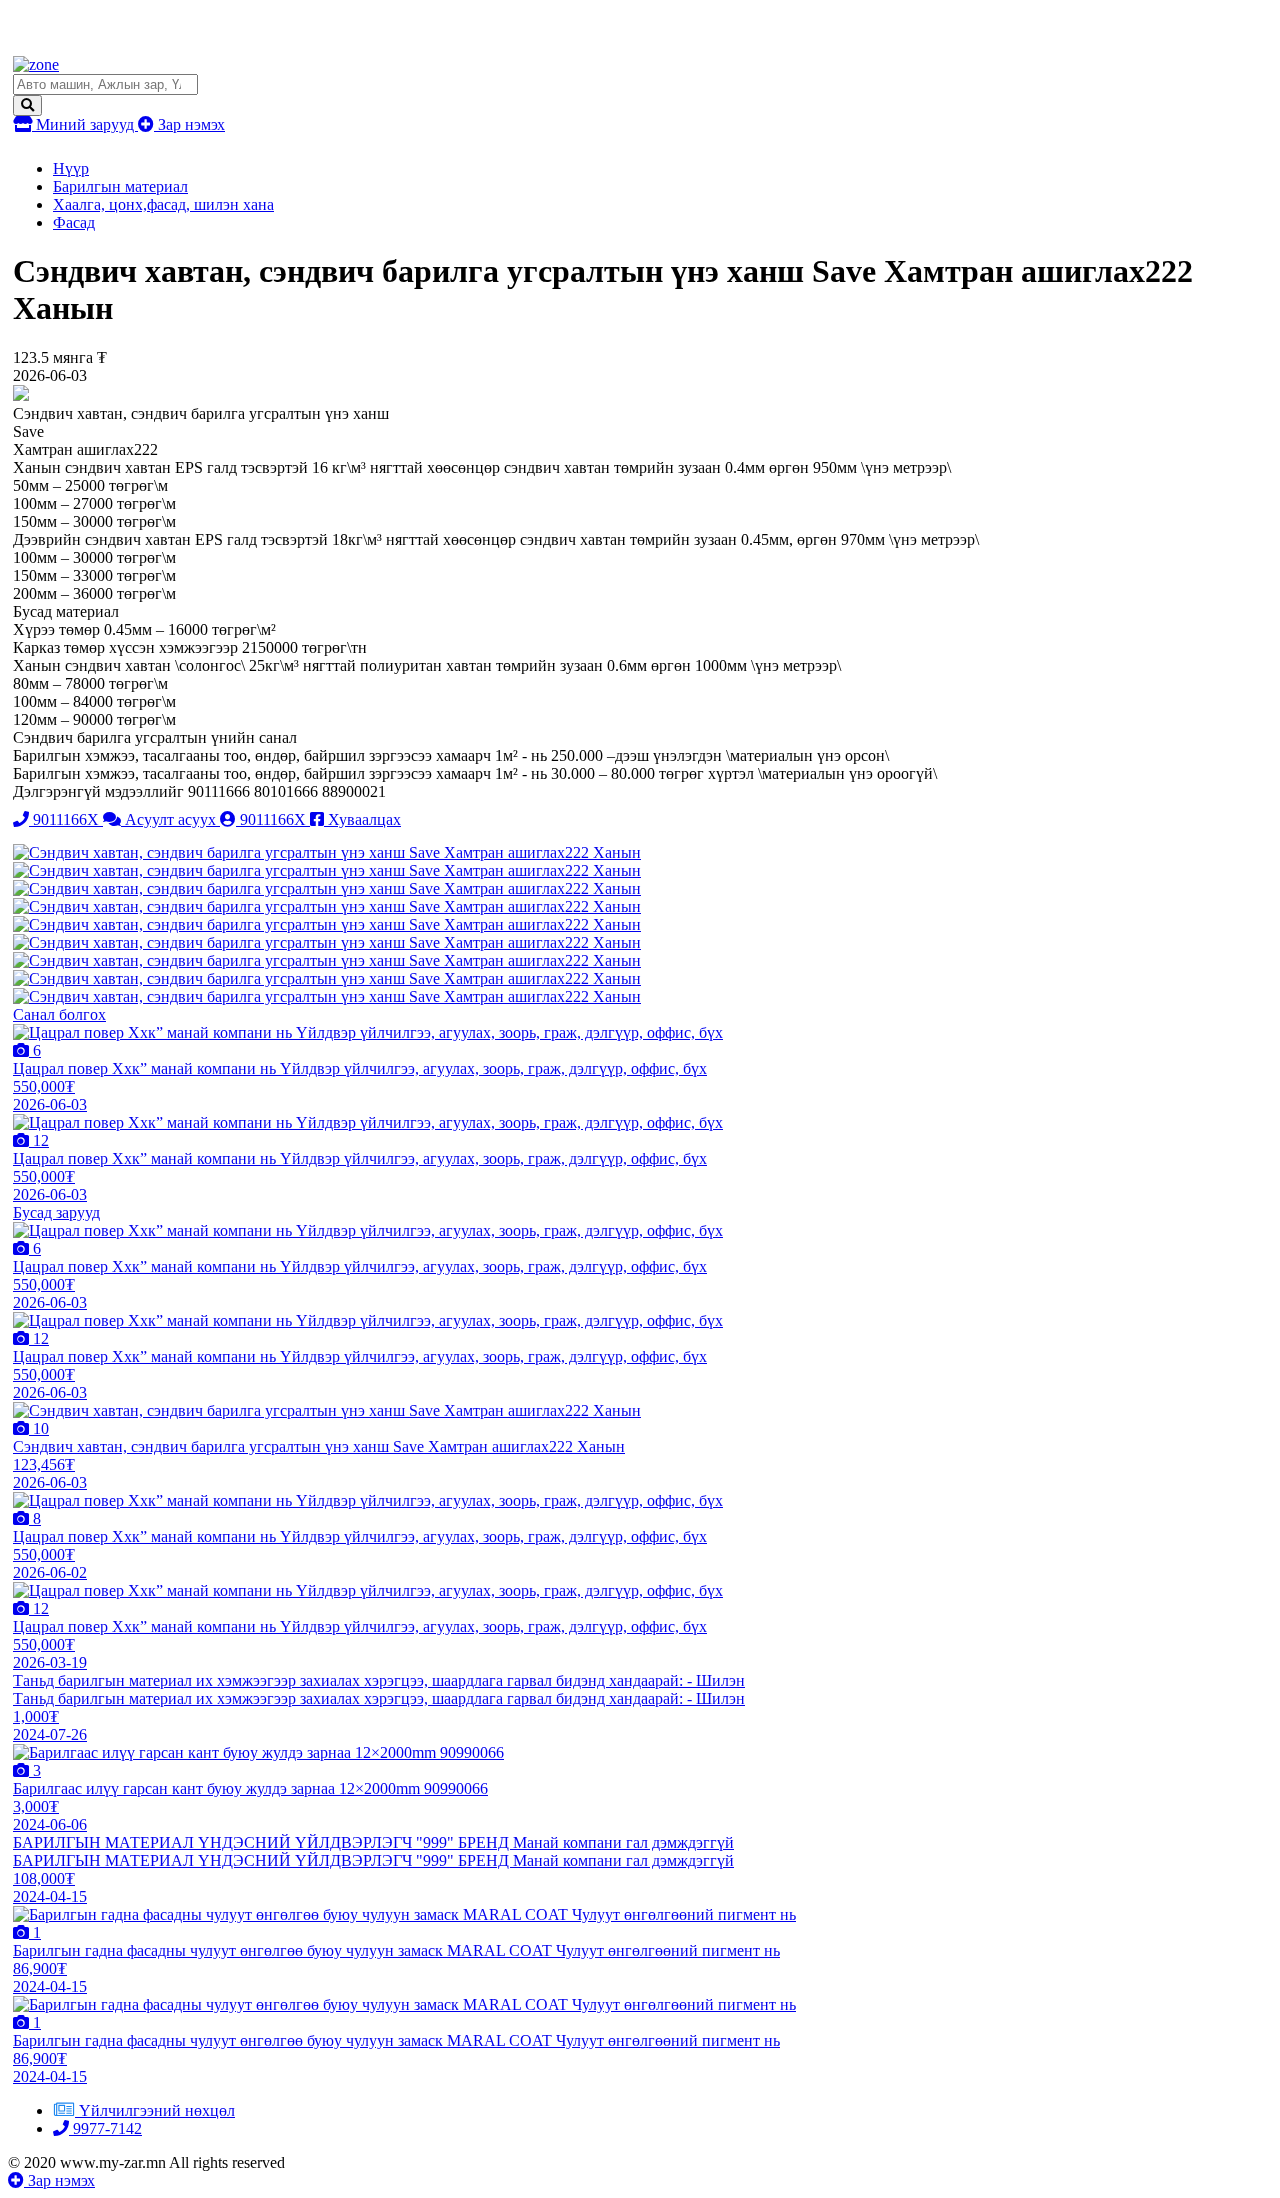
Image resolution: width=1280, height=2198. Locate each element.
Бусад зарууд (56, 1212)
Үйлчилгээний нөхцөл (157, 2110)
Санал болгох (59, 1014)
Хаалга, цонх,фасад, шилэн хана (163, 204)
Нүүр (71, 168)
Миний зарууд (85, 124)
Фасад (74, 222)
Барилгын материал (120, 186)
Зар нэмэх (189, 124)
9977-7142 (105, 2128)
